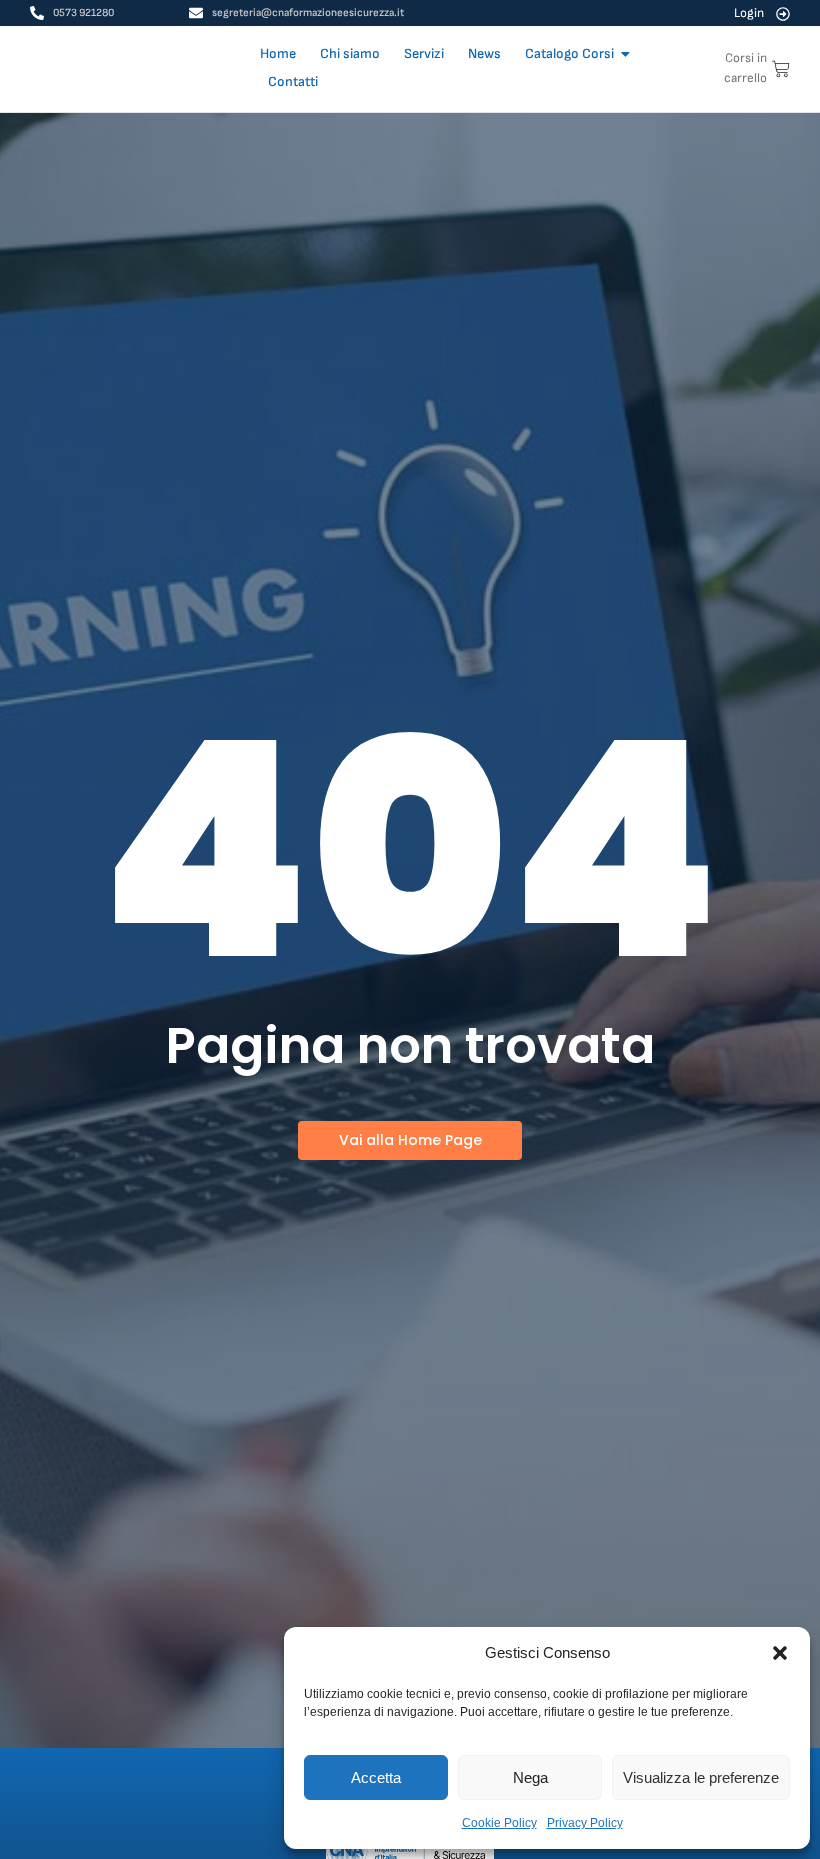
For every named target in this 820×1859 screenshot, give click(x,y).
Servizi (424, 53)
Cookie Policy (499, 1823)
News (484, 53)
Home (278, 53)
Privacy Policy (585, 1823)
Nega (530, 1777)
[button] (780, 1653)
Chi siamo (350, 53)
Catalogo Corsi (569, 53)
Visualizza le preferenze (701, 1777)
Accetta (376, 1777)
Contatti (293, 81)
